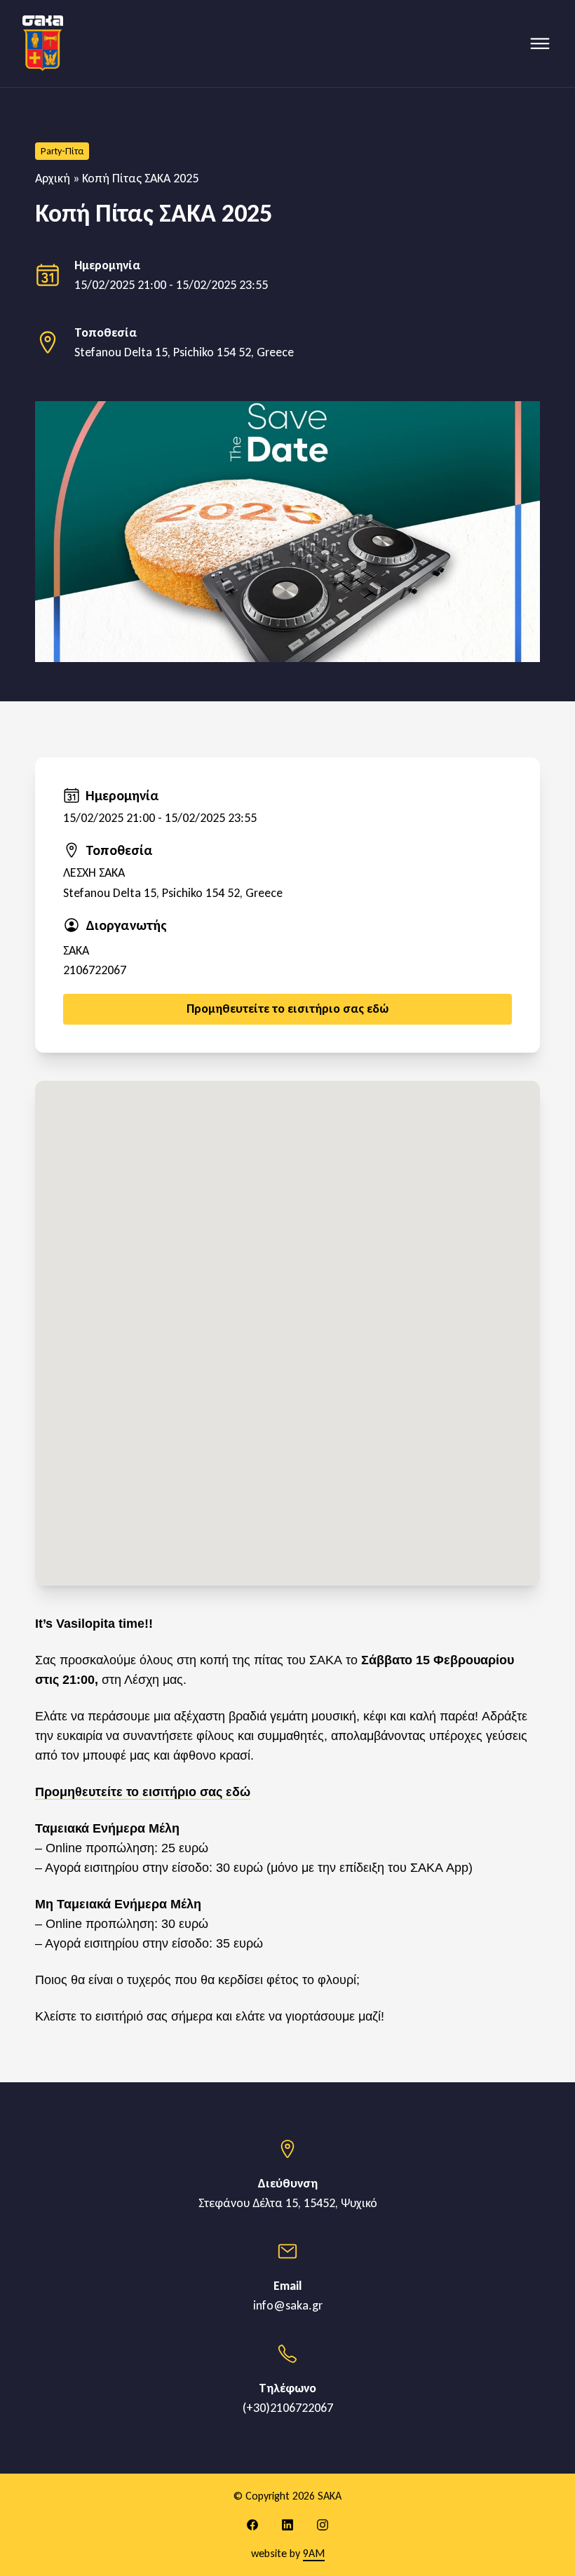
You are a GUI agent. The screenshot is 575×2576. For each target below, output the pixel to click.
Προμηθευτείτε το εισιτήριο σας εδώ (143, 1792)
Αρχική (53, 178)
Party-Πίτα (62, 151)
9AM (314, 2553)
